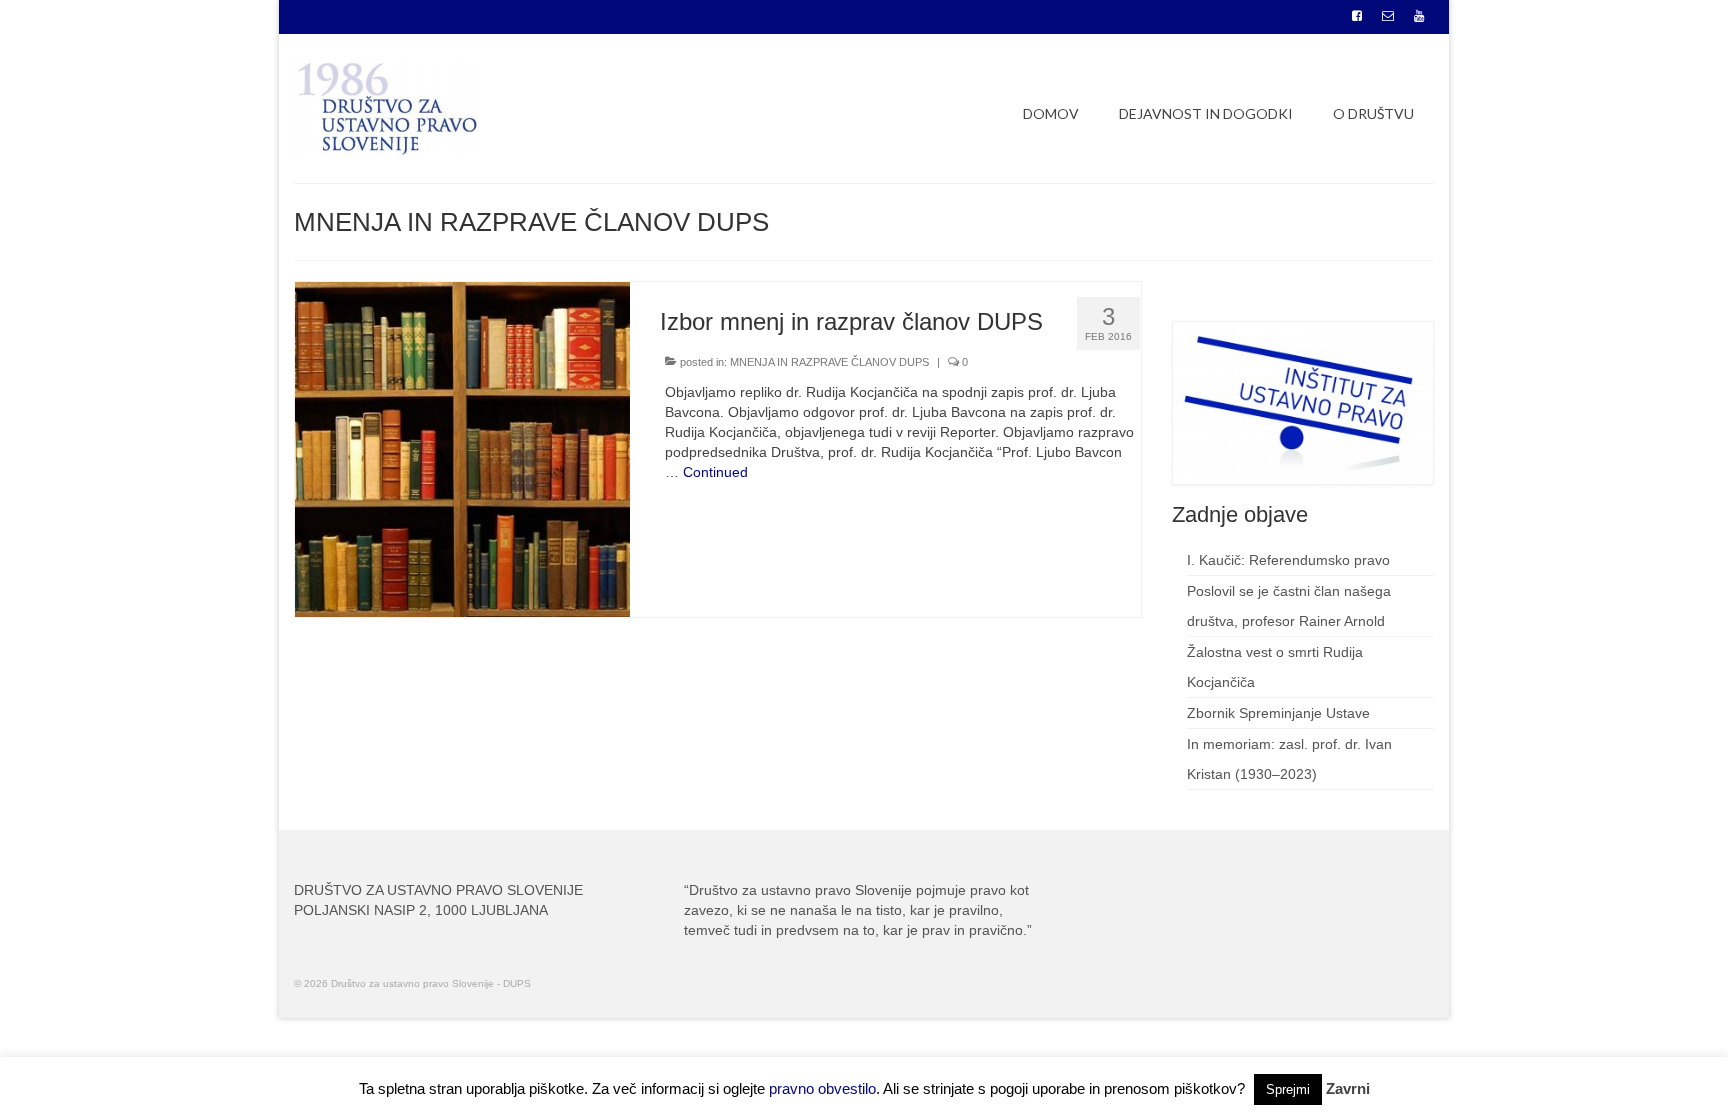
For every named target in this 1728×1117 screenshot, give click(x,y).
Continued (715, 472)
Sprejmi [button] (1288, 1089)
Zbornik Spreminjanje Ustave (1278, 713)
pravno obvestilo (822, 1088)
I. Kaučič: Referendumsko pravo (1288, 560)
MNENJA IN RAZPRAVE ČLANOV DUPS (829, 362)
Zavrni (1348, 1088)
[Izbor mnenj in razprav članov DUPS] (462, 448)
